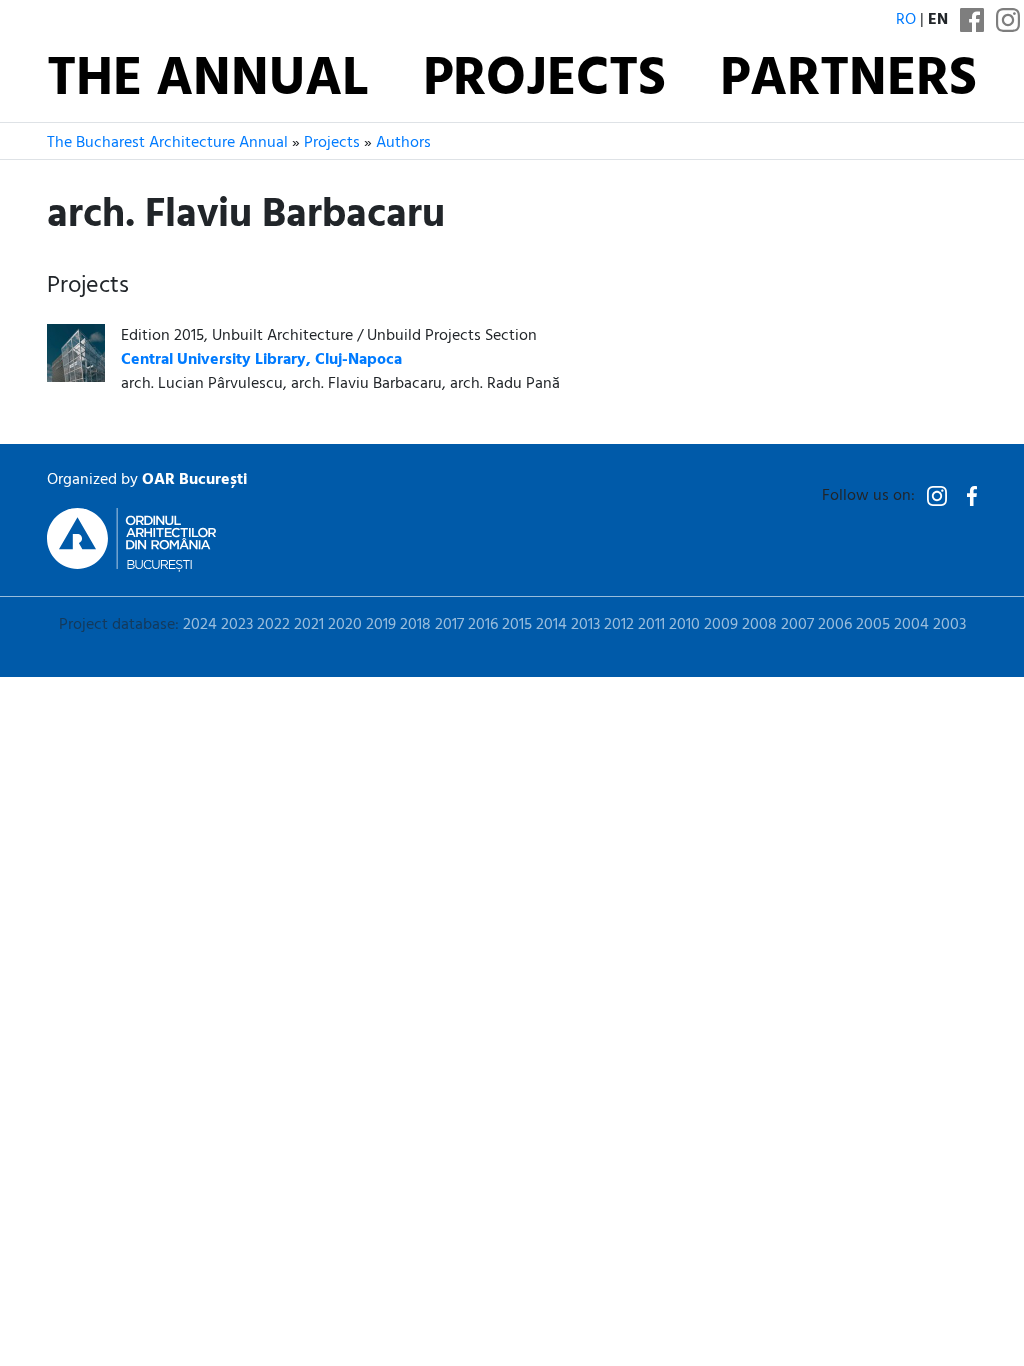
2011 (651, 625)
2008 (759, 625)
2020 (345, 625)
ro (906, 20)
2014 (551, 625)
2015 (517, 625)
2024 (200, 625)
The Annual (207, 81)
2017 (449, 625)
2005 (873, 625)
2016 (483, 625)
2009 (721, 625)
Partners (848, 81)
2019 (381, 625)
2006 (835, 625)
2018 (415, 625)
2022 (273, 625)
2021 (309, 625)
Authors (403, 143)
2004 (911, 625)
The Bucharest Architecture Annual (167, 143)
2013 (585, 625)
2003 (949, 625)
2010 (684, 625)
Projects (544, 81)
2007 (797, 625)
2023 (237, 625)
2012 (619, 625)
